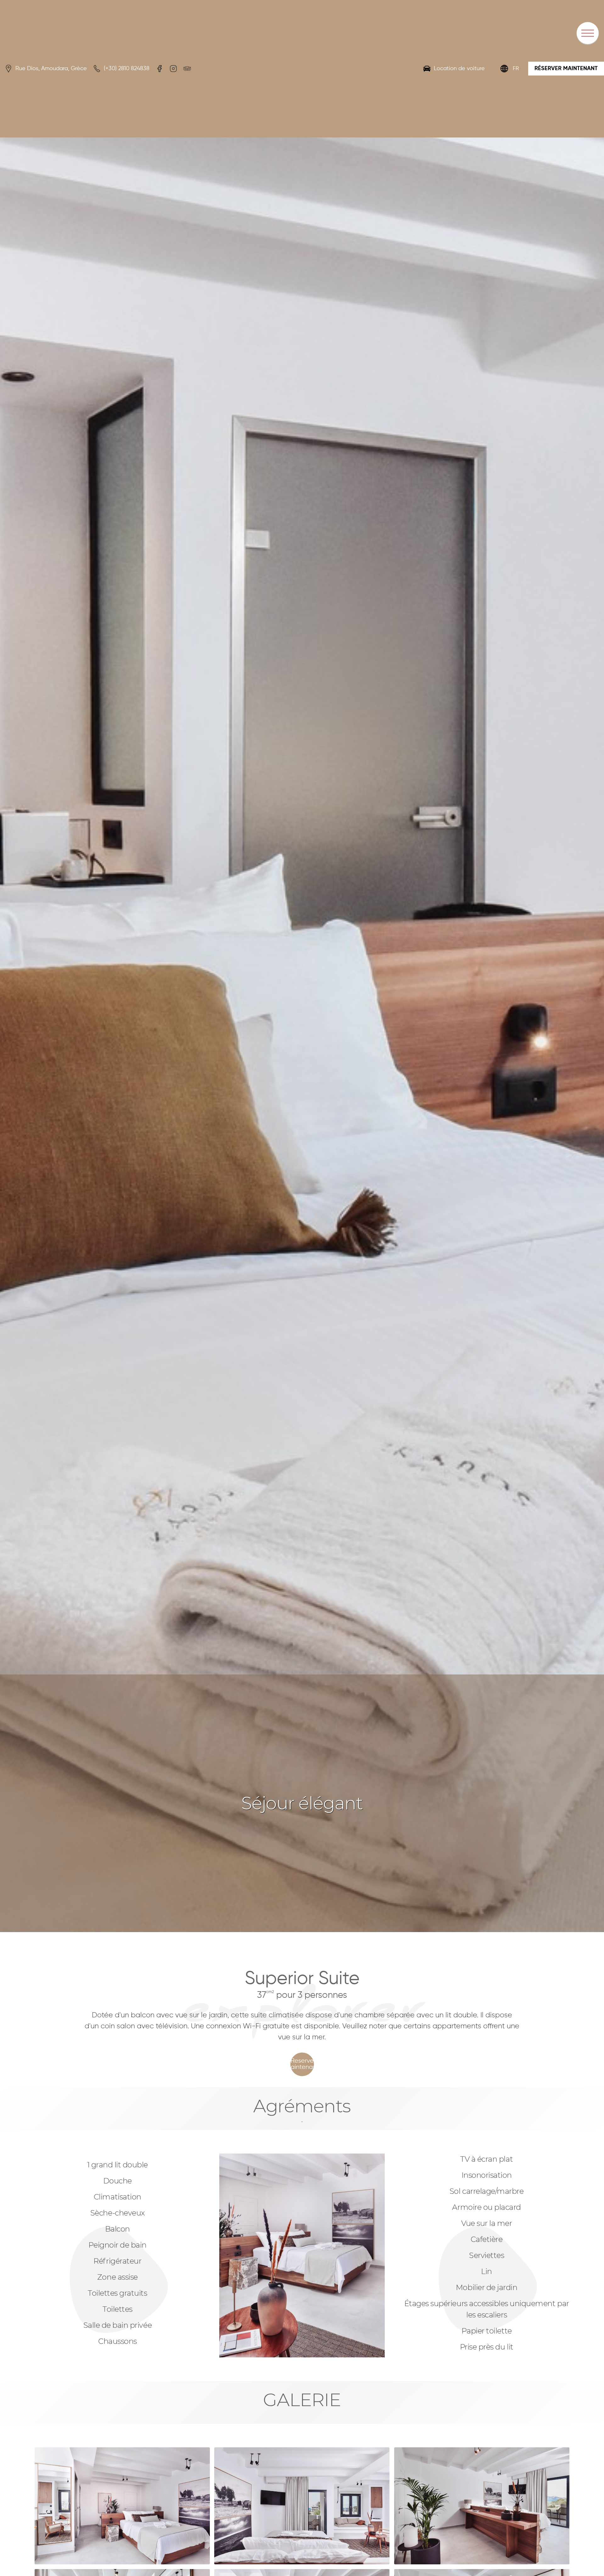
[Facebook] (159, 69)
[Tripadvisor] (187, 69)
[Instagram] (173, 69)
